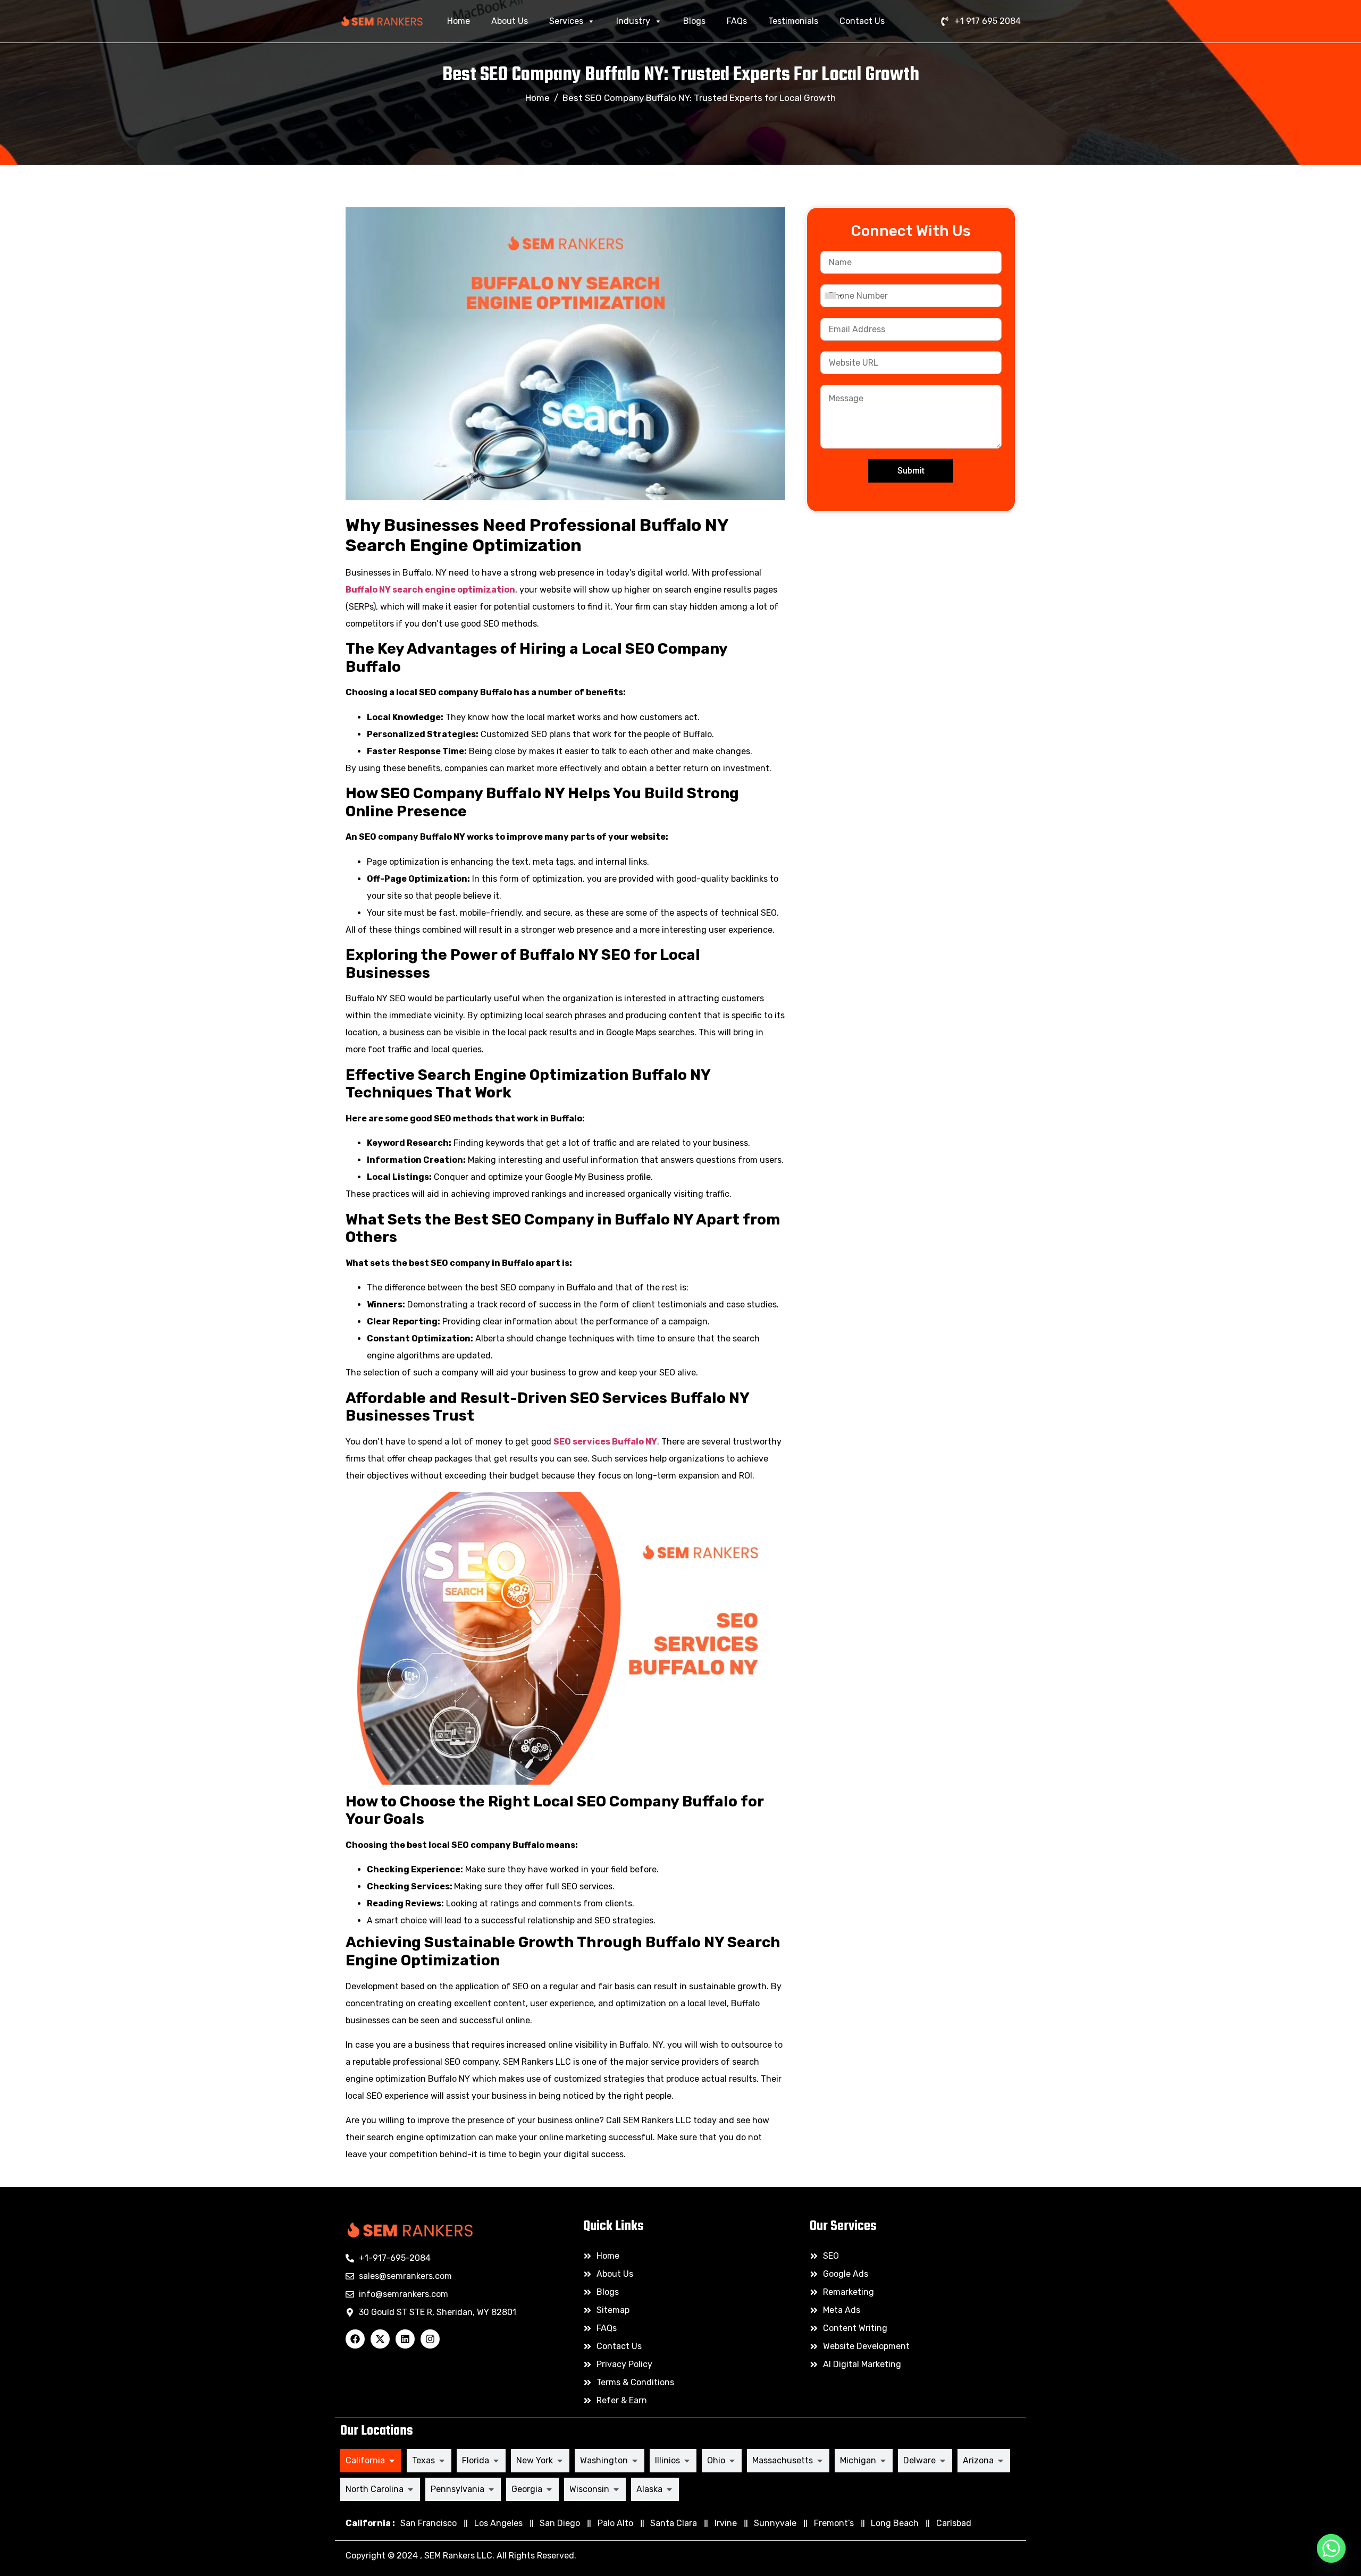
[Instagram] (430, 2339)
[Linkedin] (405, 2339)
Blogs (694, 21)
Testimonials (793, 21)
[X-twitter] (380, 2339)
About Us (510, 21)
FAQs (737, 21)
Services (566, 21)
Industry (633, 21)
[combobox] (833, 296)
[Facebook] (355, 2339)
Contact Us (862, 21)
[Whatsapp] (1331, 2548)
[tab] (371, 2461)
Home (459, 21)
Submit (911, 471)
